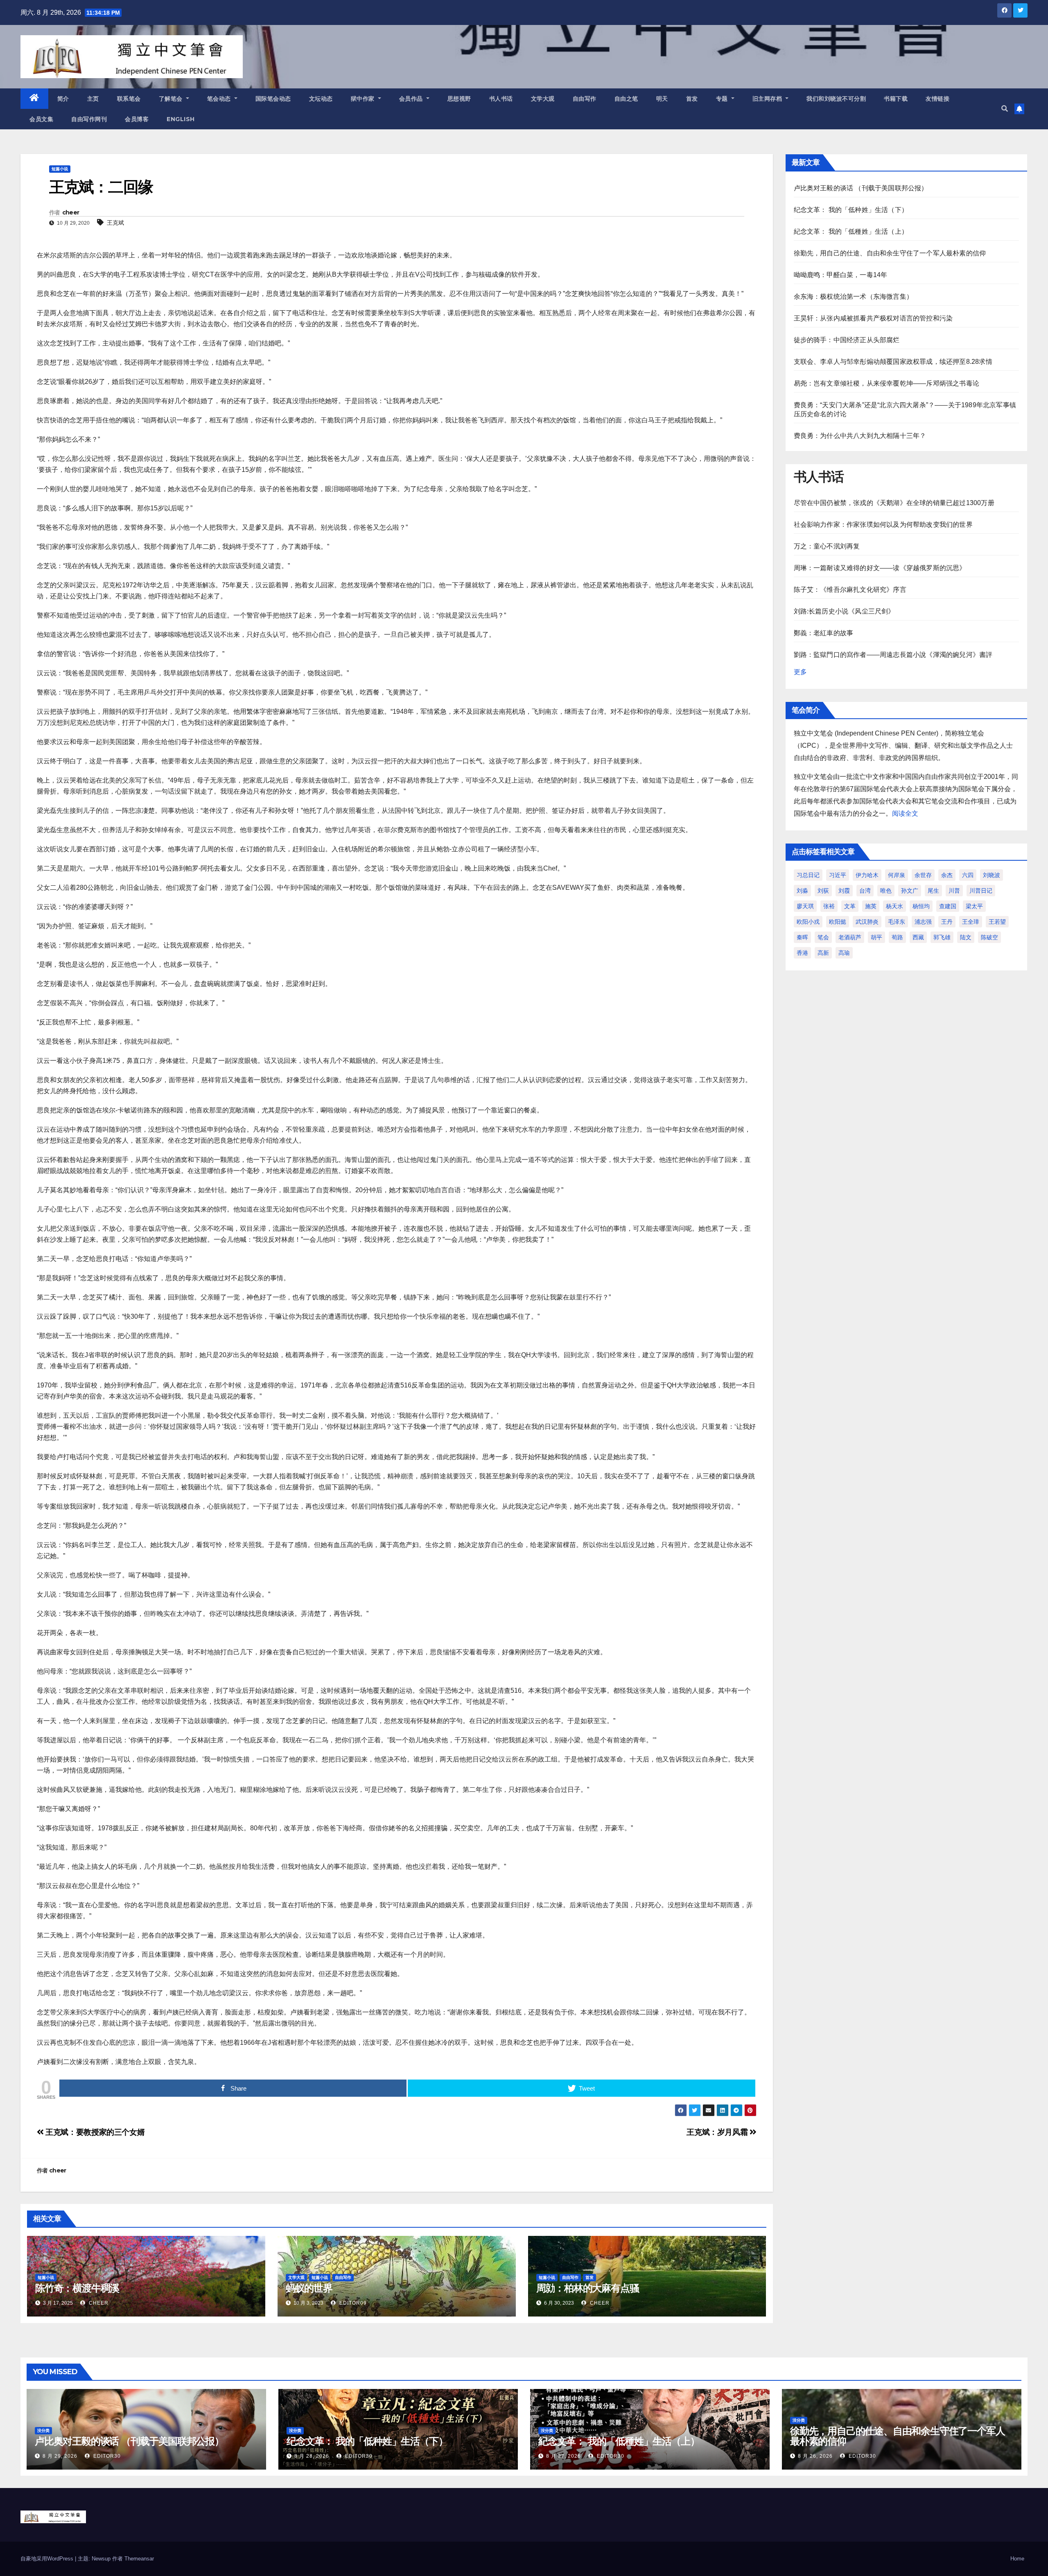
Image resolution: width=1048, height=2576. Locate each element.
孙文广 (910, 891)
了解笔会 (172, 99)
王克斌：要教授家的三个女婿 (94, 2132)
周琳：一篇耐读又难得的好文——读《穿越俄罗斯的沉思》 (880, 568)
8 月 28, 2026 (312, 2456)
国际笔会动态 (273, 99)
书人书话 (501, 99)
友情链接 (937, 99)
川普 (954, 891)
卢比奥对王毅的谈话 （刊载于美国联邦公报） (861, 188)
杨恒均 (921, 906)
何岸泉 (897, 875)
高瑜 (844, 953)
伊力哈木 (867, 875)
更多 (800, 672)
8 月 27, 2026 (564, 2456)
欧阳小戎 (808, 922)
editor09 (352, 2303)
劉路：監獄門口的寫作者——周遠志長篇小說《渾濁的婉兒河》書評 (893, 655)
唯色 (886, 891)
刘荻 (823, 891)
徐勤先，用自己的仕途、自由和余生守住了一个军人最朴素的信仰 (890, 253)
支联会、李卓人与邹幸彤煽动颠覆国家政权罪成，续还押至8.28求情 (893, 362)
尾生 (933, 891)
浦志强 (923, 922)
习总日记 (808, 875)
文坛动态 (321, 99)
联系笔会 (129, 99)
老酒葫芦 (850, 937)
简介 (63, 99)
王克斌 (115, 223)
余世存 (923, 875)
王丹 (947, 922)
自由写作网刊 (89, 119)
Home (1017, 2559)
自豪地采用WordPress (48, 2559)
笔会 (823, 937)
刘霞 (844, 891)
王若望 (997, 922)
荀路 (897, 937)
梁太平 (974, 906)
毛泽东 (897, 922)
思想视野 (459, 99)
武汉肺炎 (867, 922)
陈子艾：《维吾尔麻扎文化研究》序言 (850, 590)
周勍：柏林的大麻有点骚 (588, 2288)
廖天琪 (805, 906)
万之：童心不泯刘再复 (827, 546)
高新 (823, 953)
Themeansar (139, 2559)
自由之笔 (626, 99)
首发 (692, 99)
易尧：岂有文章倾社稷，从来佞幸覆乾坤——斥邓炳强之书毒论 (887, 383)
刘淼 (802, 891)
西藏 (918, 937)
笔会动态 (220, 99)
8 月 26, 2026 (815, 2456)
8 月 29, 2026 (60, 2456)
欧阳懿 (838, 922)
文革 (850, 906)
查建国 (948, 906)
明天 (662, 99)
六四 (968, 875)
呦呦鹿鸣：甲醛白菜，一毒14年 (841, 275)
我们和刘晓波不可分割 (836, 99)
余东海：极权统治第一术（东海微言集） (854, 297)
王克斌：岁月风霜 (718, 2132)
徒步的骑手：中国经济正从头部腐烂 (847, 340)
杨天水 (894, 906)
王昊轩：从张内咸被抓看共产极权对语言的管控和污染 (873, 318)
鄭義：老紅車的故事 (824, 633)
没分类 (43, 2431)
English (181, 119)
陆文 (966, 937)
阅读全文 (905, 813)
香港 (802, 953)
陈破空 (989, 937)
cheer (71, 212)
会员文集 (41, 119)
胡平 (876, 937)
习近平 (838, 875)
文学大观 (543, 99)
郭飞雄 (942, 937)
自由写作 (585, 99)
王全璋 (971, 922)
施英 (871, 906)
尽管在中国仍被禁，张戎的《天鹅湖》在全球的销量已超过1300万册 (894, 503)
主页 (93, 99)
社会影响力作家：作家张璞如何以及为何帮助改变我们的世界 (883, 524)
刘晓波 (992, 875)
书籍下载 (896, 99)
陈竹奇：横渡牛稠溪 (77, 2288)
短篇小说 (60, 169)
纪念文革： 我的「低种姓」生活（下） (851, 210)
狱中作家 (364, 99)
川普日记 (981, 891)
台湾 (865, 891)
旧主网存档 (768, 99)
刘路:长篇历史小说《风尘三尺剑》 (844, 611)
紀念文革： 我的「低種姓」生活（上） (851, 231)
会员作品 (412, 99)
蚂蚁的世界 (309, 2288)
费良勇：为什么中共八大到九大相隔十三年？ (860, 436)
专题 (723, 99)
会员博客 (137, 119)
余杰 (947, 875)
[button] (1005, 109)
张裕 (829, 906)
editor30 (106, 2456)
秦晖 (802, 937)
